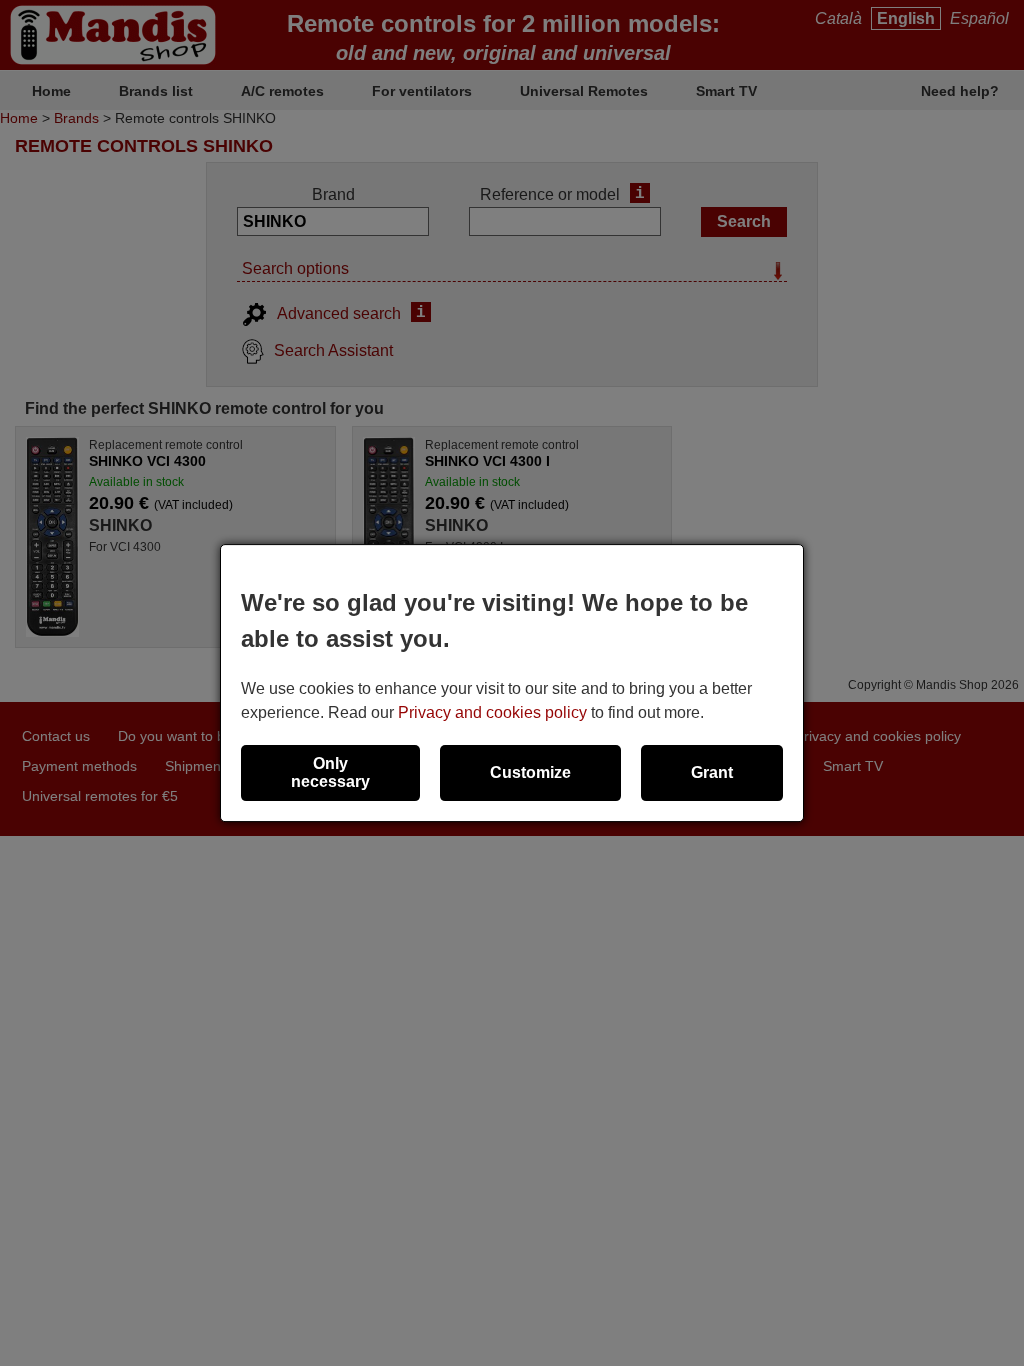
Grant (712, 772)
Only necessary (330, 772)
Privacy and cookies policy (492, 712)
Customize (530, 772)
